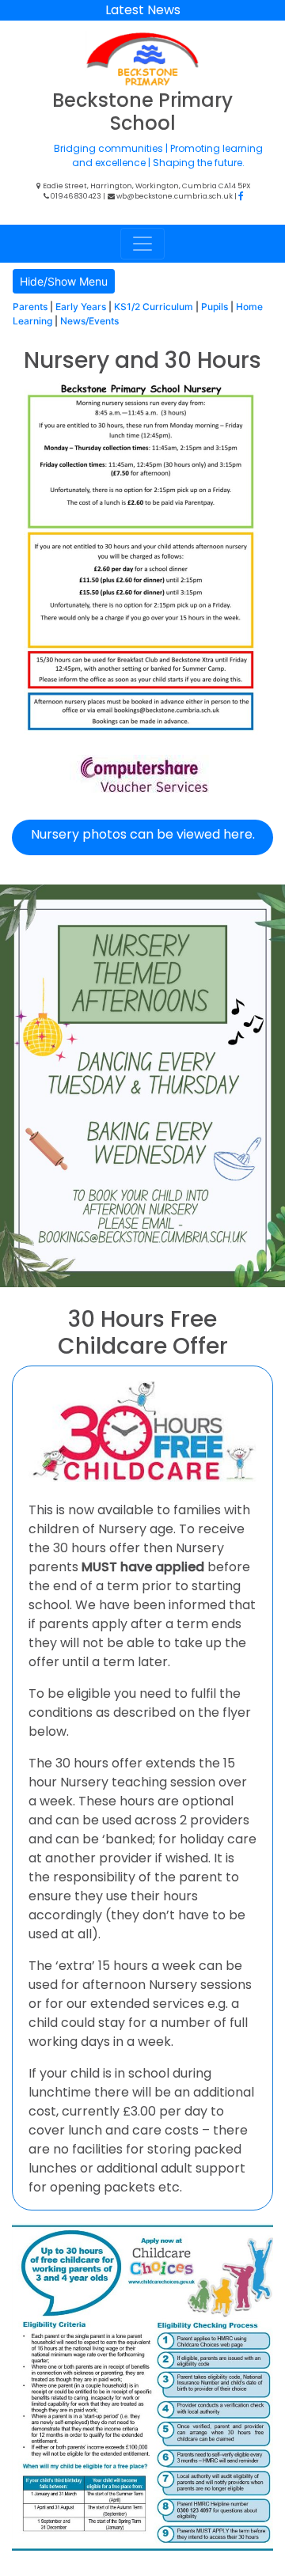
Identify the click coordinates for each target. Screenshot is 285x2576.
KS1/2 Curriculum (154, 307)
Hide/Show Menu (64, 281)
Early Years (81, 307)
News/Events (89, 321)
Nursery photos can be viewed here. (143, 834)
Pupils (215, 307)
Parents (30, 307)
